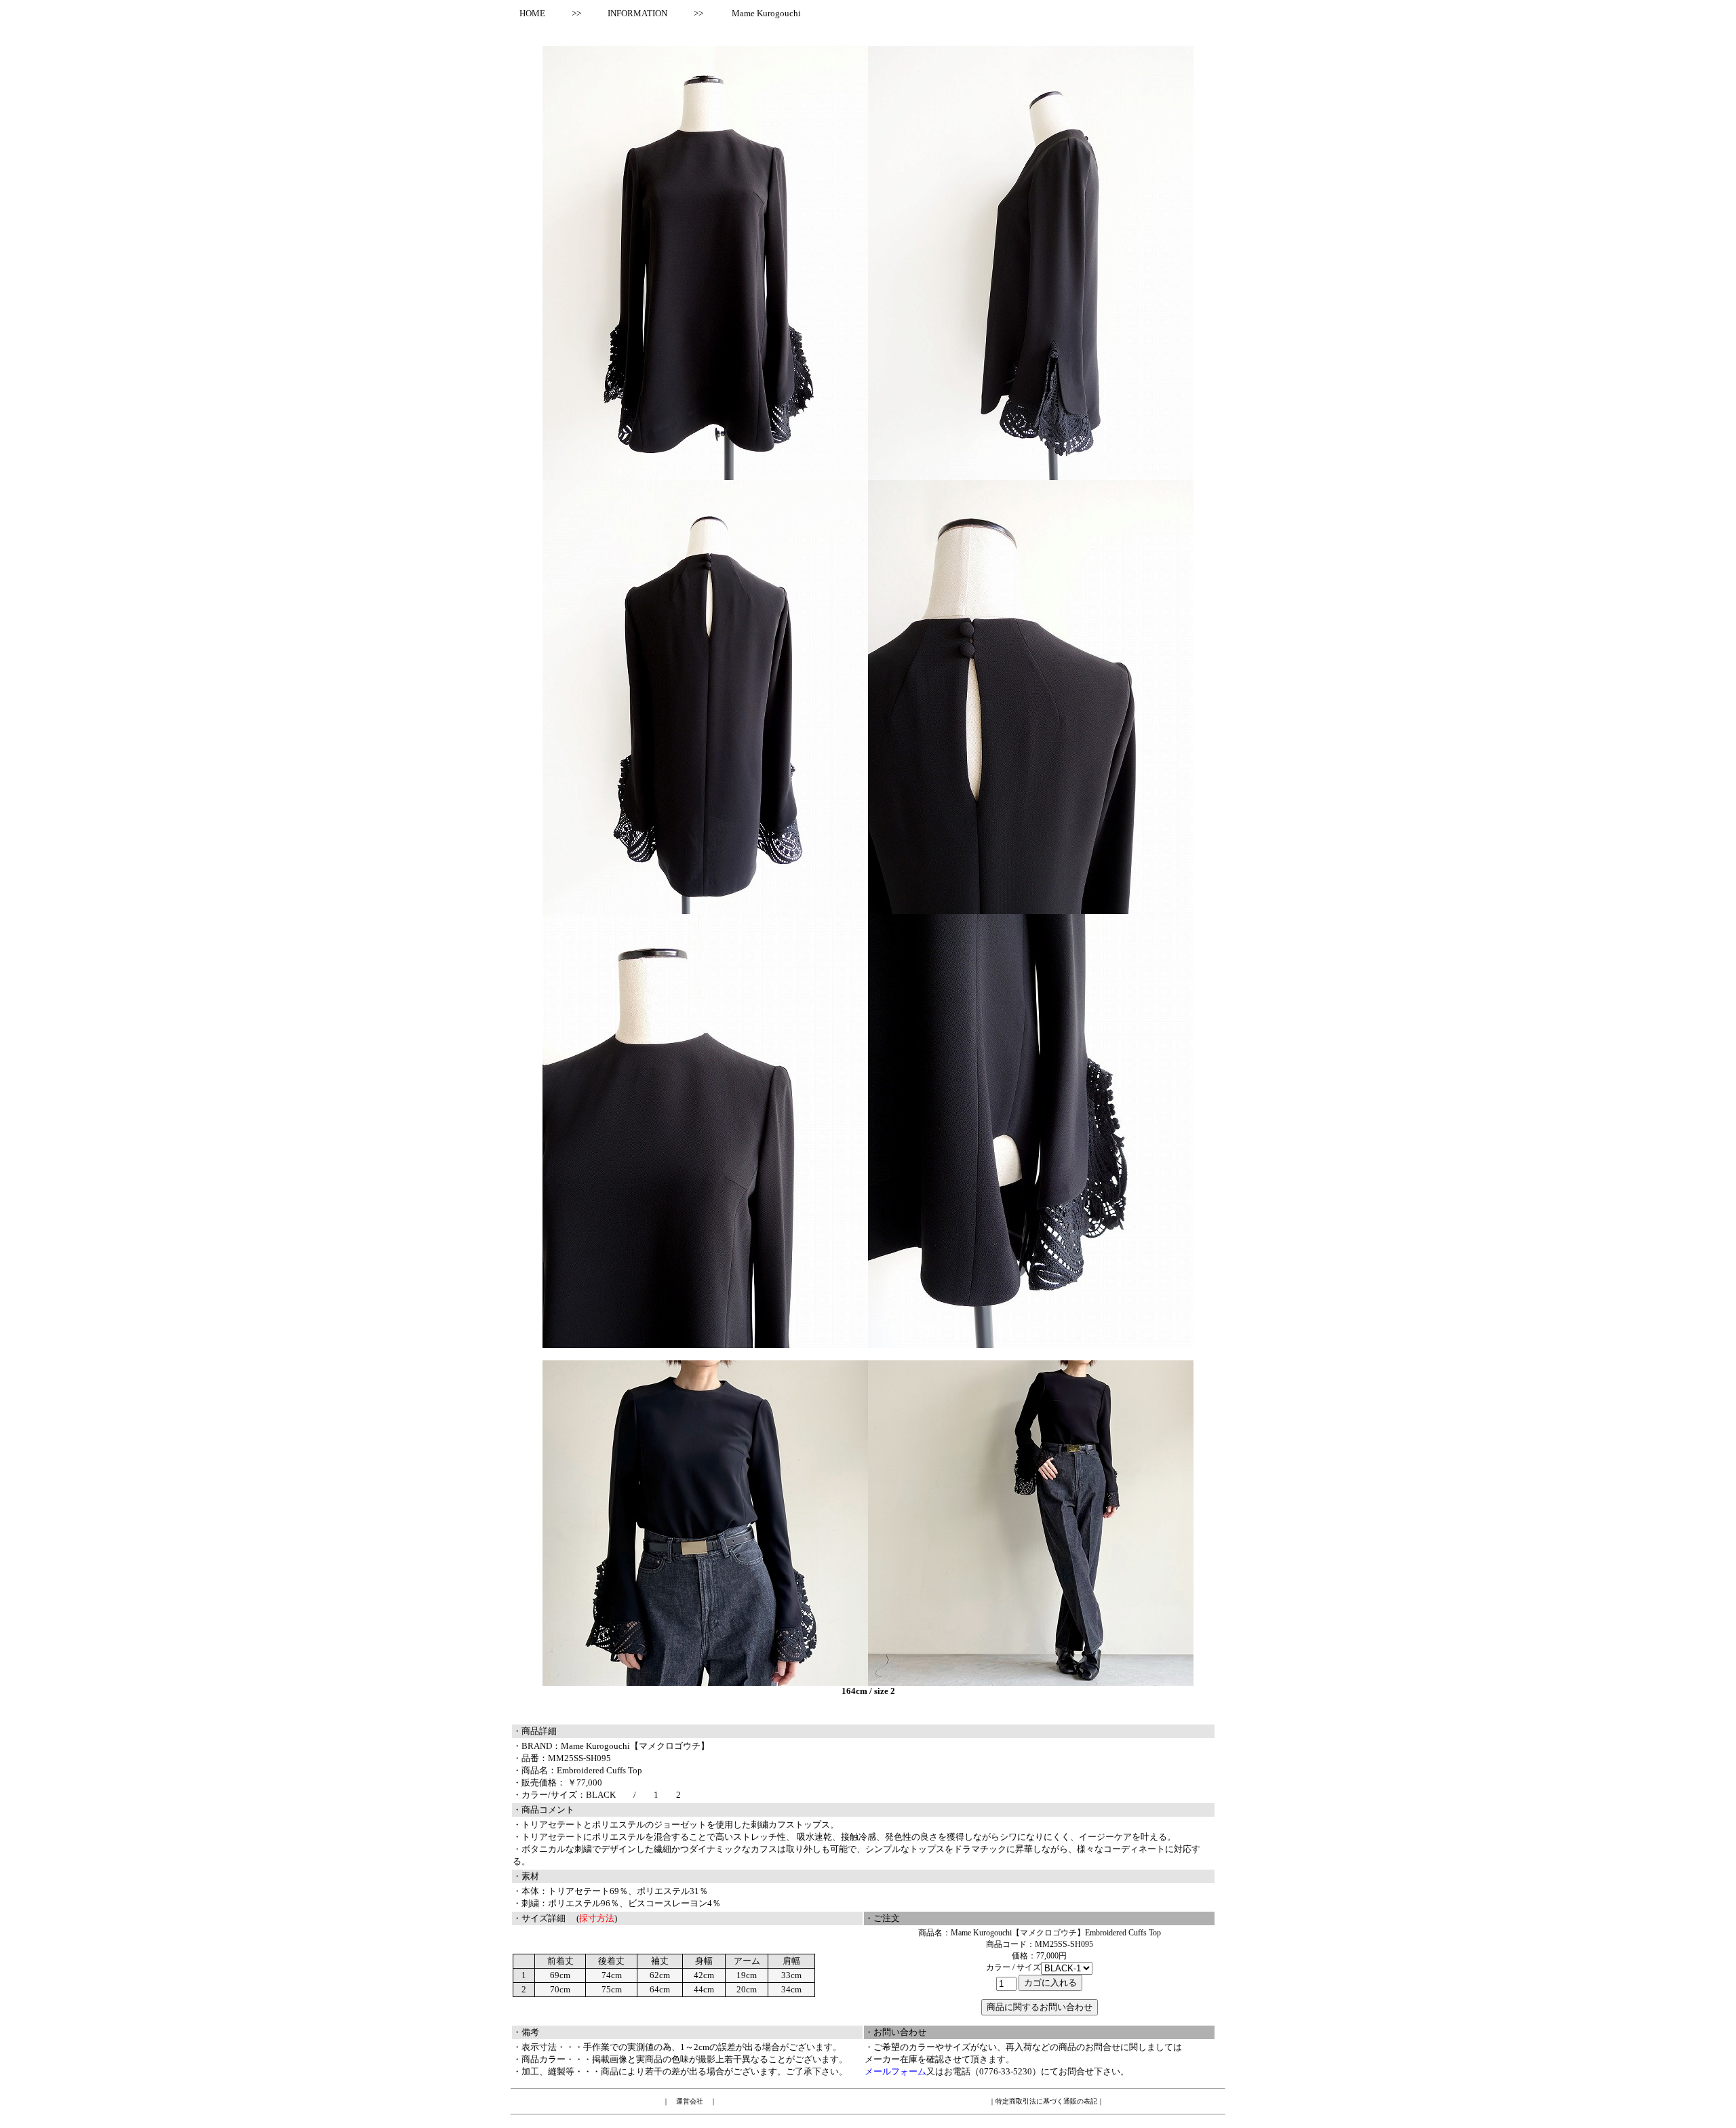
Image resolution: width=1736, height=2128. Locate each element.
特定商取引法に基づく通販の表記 (1046, 2101)
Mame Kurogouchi (766, 13)
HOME (528, 13)
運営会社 (690, 2101)
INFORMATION (637, 13)
